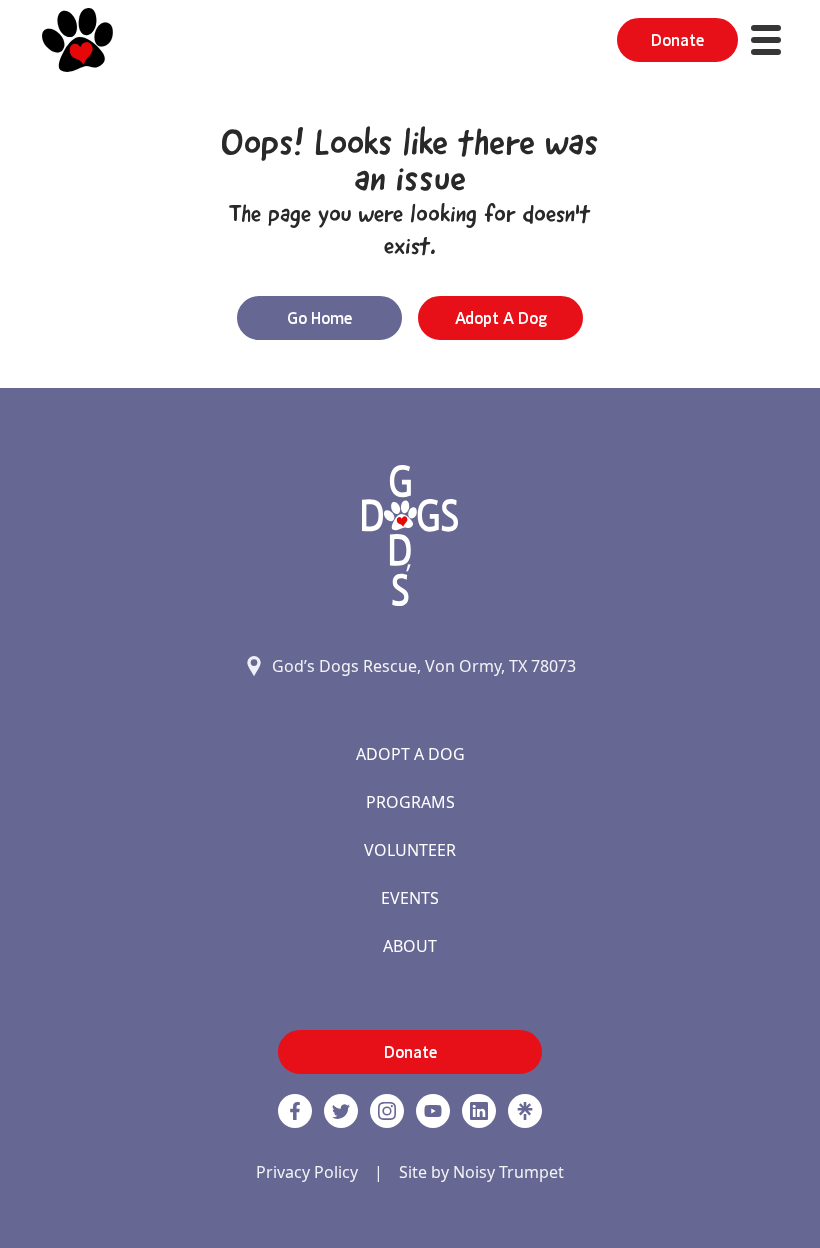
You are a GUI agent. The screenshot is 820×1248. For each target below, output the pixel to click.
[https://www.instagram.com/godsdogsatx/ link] (387, 1111)
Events (410, 898)
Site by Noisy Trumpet (481, 1172)
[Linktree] (525, 1111)
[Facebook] (295, 1111)
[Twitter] (341, 1111)
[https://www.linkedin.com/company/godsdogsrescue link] (479, 1111)
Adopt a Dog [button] (501, 318)
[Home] (77, 40)
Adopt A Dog (410, 754)
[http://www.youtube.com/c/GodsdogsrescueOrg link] (433, 1111)
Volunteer (410, 850)
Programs (410, 802)
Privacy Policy (307, 1172)
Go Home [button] (319, 318)
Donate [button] (677, 40)
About (410, 946)
